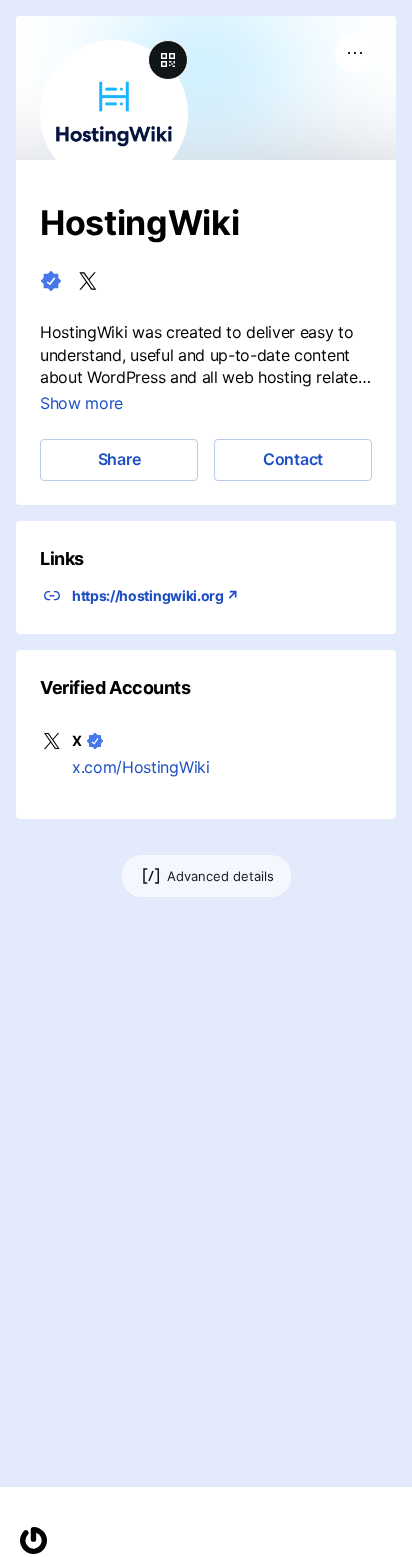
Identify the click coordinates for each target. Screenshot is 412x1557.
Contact (293, 459)
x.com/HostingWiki (141, 767)
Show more (81, 403)
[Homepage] (33, 1540)
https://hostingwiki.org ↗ (155, 595)
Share (119, 459)
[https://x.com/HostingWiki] (88, 281)
